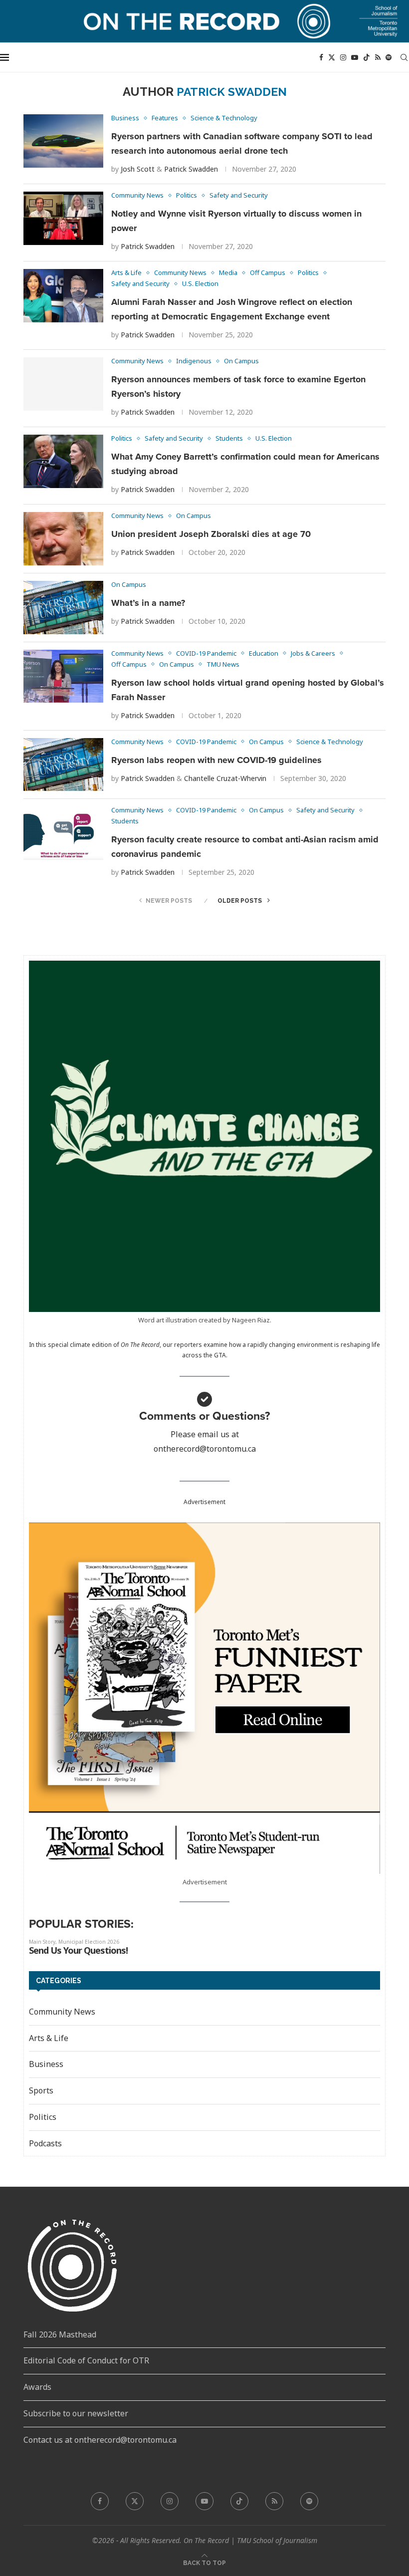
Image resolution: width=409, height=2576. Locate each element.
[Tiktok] (367, 57)
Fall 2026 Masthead (60, 2334)
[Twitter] (332, 57)
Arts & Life (49, 2038)
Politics (43, 2117)
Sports (41, 2090)
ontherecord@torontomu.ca (205, 1449)
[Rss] (378, 57)
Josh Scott (138, 169)
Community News (62, 2012)
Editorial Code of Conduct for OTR (86, 2360)
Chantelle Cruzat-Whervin (225, 778)
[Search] (404, 57)
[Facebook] (321, 57)
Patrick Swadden (191, 169)
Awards (37, 2387)
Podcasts (45, 2143)
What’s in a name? (148, 603)
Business (46, 2064)
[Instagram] (343, 57)
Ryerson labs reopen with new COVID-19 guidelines (216, 760)
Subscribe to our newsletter (76, 2413)
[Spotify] (389, 57)
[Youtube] (355, 57)
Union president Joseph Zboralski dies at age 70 (211, 534)
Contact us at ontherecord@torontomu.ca (100, 2440)
